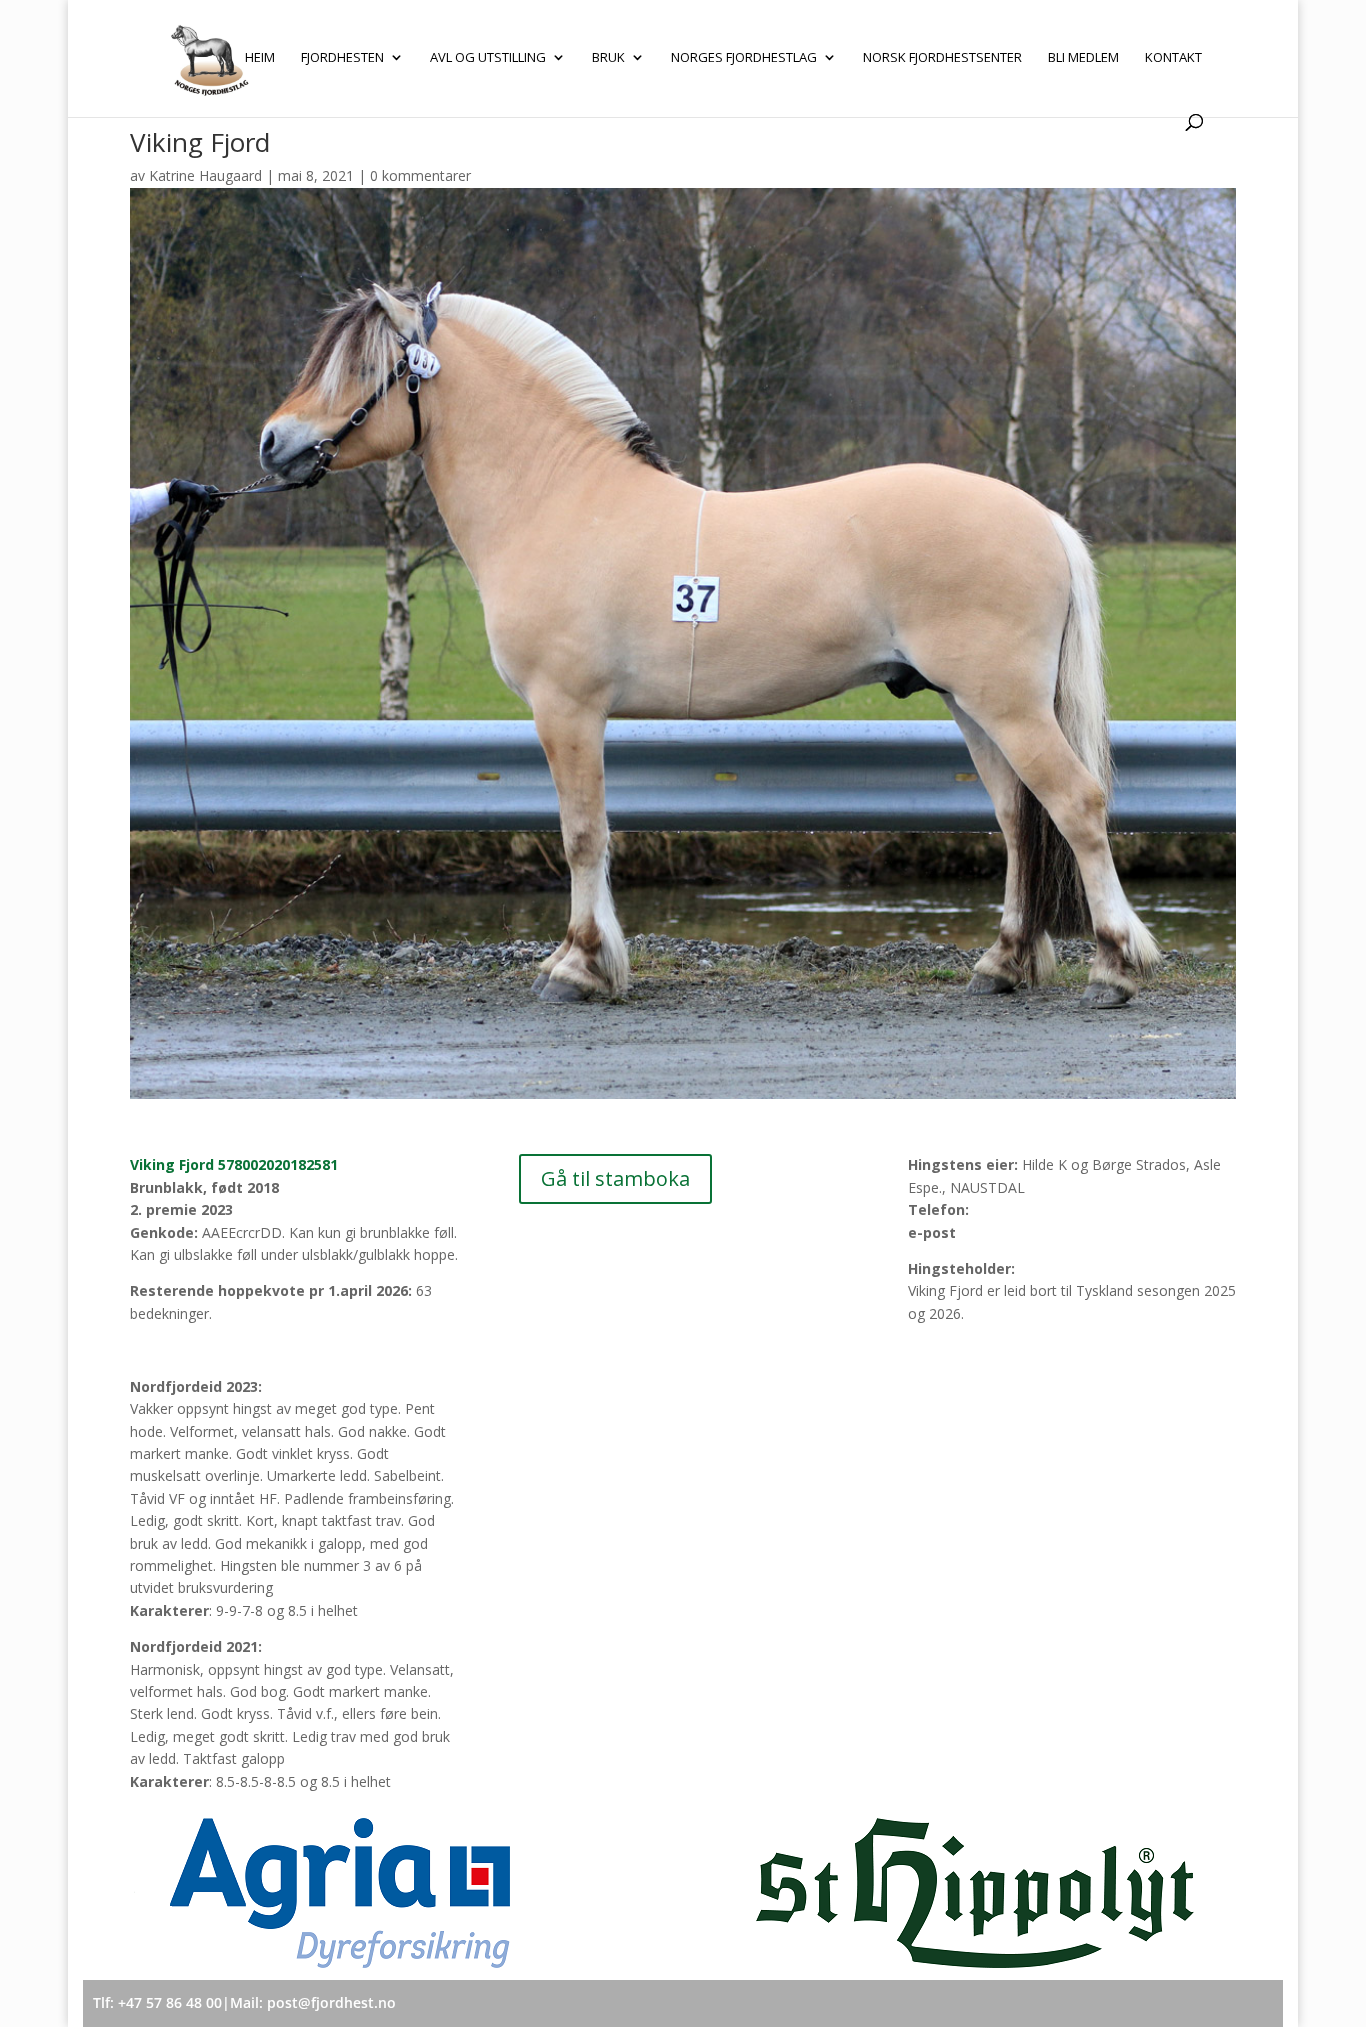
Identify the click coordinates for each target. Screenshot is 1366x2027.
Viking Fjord (234, 1164)
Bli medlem (1083, 58)
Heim (260, 58)
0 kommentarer (420, 175)
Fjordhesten (342, 58)
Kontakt (1173, 58)
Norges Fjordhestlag (744, 58)
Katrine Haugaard (205, 175)
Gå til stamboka (615, 1178)
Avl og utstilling (488, 58)
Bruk (608, 58)
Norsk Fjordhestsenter (942, 58)
